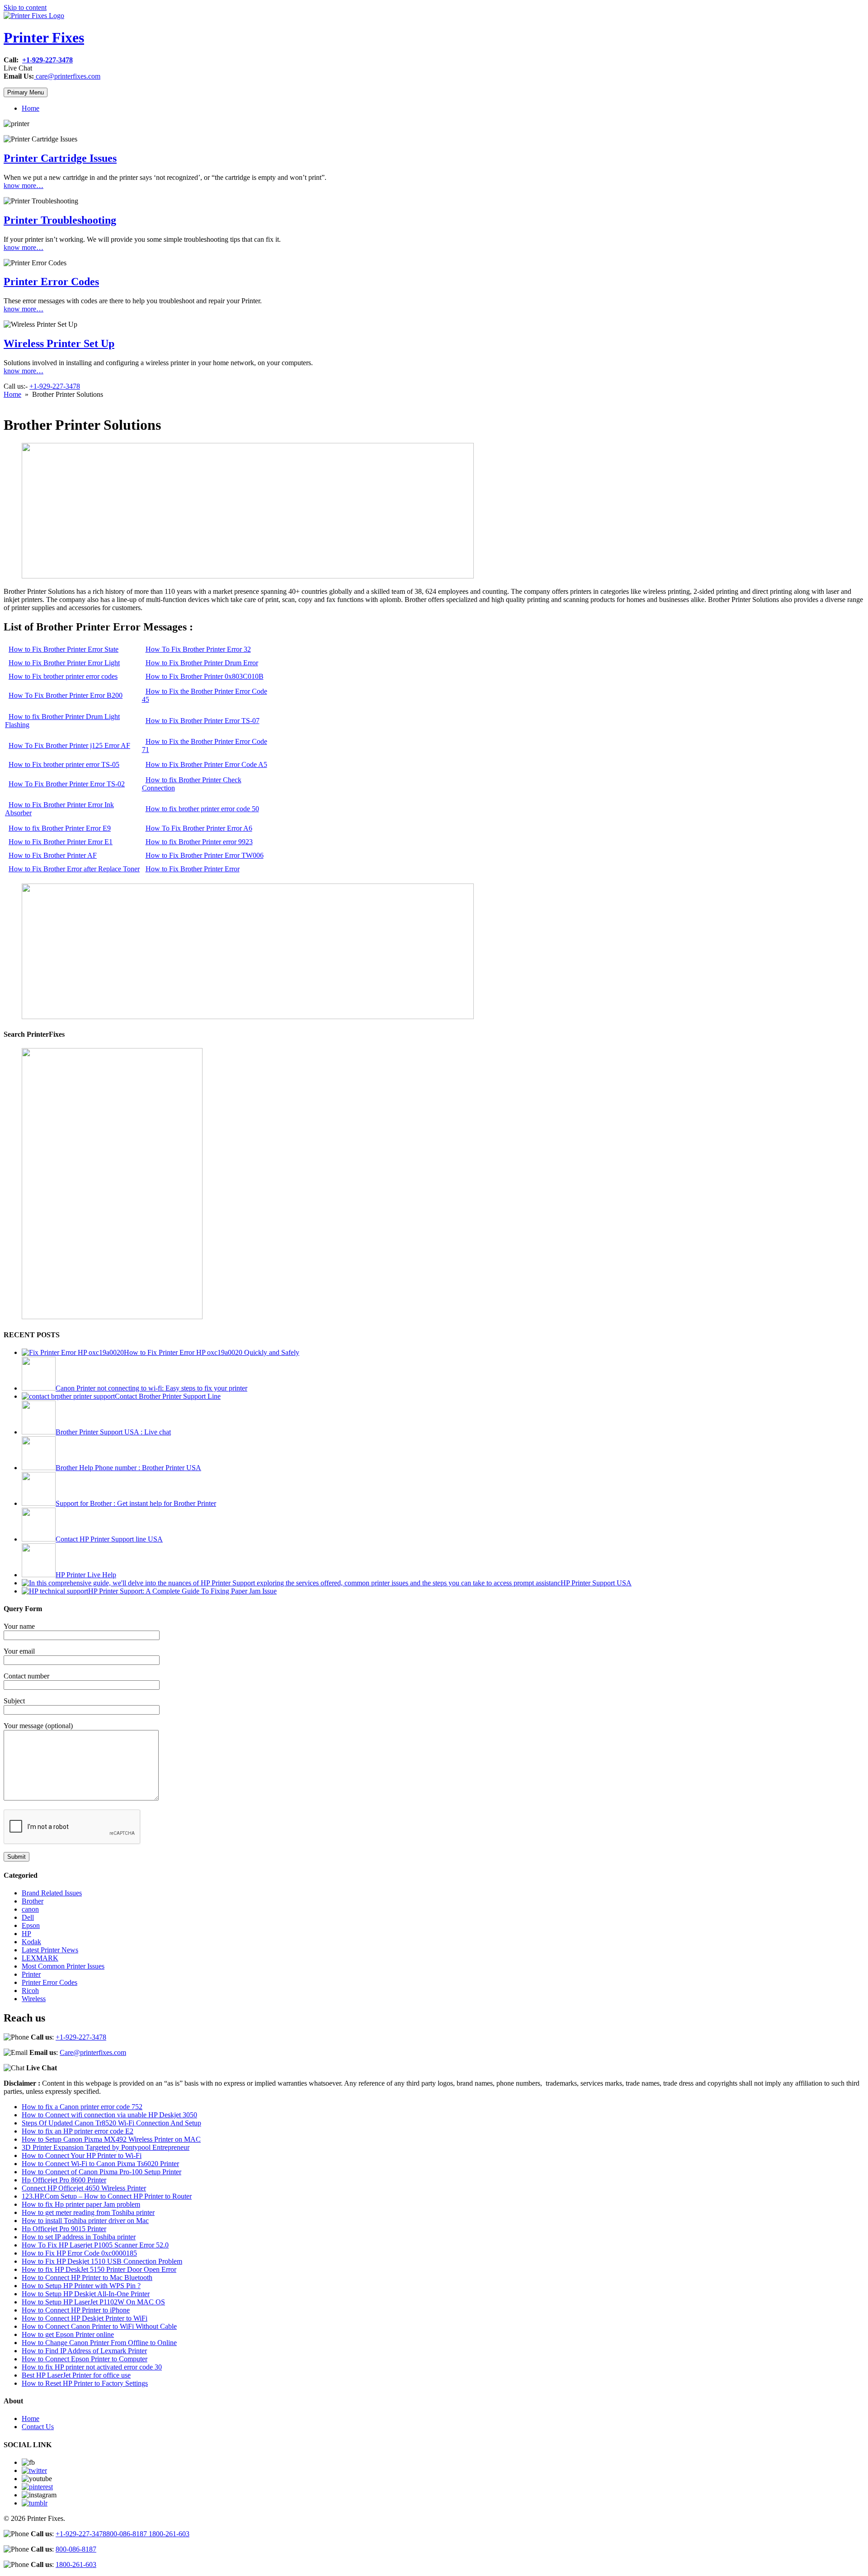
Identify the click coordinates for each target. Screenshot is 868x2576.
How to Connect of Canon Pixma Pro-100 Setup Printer (101, 2172)
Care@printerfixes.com (93, 2052)
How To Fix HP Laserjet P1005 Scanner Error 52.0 (95, 2245)
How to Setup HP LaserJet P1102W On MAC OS (93, 2302)
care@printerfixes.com (67, 76)
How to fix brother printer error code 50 (202, 809)
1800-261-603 (169, 2534)
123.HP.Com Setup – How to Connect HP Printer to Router (107, 2196)
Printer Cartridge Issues (60, 158)
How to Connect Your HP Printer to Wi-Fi (82, 2155)
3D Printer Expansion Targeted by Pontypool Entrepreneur (106, 2147)
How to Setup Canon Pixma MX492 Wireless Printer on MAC (111, 2139)
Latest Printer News (50, 1950)
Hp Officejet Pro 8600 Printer (64, 2180)
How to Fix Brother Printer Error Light (64, 663)
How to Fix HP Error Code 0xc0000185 (79, 2253)
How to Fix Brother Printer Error (193, 869)
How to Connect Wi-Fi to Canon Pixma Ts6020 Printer (100, 2164)
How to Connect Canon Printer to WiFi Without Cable (99, 2326)
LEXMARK (40, 1958)
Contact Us (38, 2427)
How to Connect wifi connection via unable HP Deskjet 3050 (109, 2115)
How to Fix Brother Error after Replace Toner (74, 869)
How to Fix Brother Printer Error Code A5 (206, 764)
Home (31, 108)
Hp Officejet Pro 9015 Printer (64, 2229)
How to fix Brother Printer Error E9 (60, 828)
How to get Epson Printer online (68, 2334)
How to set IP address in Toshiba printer (79, 2237)
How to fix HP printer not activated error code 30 (92, 2367)
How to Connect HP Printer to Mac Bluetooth (87, 2278)
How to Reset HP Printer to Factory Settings (85, 2383)
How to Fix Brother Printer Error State (64, 649)
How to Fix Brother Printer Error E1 (61, 842)
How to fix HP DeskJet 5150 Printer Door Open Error (99, 2269)
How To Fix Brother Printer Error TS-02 (67, 784)
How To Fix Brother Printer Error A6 (199, 828)
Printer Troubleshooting (60, 220)
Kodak (31, 1942)
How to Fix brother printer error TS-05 (64, 764)
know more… (24, 186)
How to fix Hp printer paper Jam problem (81, 2204)
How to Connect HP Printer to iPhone (76, 2310)
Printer (31, 1974)
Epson (31, 1925)
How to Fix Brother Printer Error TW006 (205, 855)
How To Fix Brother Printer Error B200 (66, 695)
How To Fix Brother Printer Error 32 (198, 649)
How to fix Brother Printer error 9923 (199, 842)
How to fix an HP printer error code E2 (78, 2131)
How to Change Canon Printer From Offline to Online (99, 2343)
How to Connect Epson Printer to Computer (85, 2359)
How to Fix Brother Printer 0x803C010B (205, 676)
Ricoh (30, 1991)
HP (26, 1934)
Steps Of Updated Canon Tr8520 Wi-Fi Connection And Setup (111, 2123)
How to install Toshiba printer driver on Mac (85, 2221)
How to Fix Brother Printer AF (53, 855)
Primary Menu (26, 92)
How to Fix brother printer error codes (63, 676)
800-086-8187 (127, 2534)
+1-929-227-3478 (47, 60)
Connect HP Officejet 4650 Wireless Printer (84, 2188)
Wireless (34, 1999)
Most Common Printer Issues (63, 1966)
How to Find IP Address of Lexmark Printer (84, 2351)
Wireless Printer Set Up (59, 343)
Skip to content (25, 7)
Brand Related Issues (52, 1893)
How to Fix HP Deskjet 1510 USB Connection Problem (102, 2261)
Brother (33, 1901)
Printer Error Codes (51, 282)
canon (30, 1909)
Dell (28, 1917)
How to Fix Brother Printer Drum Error (202, 663)
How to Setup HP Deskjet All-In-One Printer (86, 2294)
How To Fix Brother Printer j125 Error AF (69, 745)
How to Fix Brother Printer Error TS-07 (203, 721)
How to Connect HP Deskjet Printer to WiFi (85, 2318)
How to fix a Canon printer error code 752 (82, 2107)
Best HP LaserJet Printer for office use (76, 2375)
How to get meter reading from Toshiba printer (88, 2212)
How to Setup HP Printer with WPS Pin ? (81, 2286)
